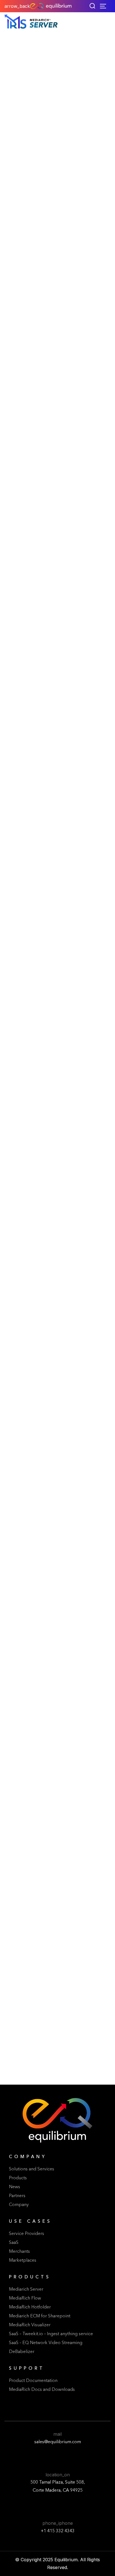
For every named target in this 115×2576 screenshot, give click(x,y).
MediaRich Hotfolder (30, 2307)
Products (18, 2178)
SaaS (14, 2243)
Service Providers (27, 2234)
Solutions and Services (32, 2169)
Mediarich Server (26, 2290)
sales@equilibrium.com (58, 2442)
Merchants (19, 2252)
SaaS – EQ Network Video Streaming (46, 2343)
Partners (17, 2196)
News (15, 2187)
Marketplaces (23, 2261)
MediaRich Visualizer (30, 2325)
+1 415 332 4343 (58, 2531)
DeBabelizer (22, 2352)
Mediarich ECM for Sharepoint (40, 2316)
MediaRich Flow (25, 2298)
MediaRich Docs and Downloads (42, 2390)
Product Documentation (33, 2381)
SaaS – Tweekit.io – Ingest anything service (51, 2334)
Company (19, 2205)
